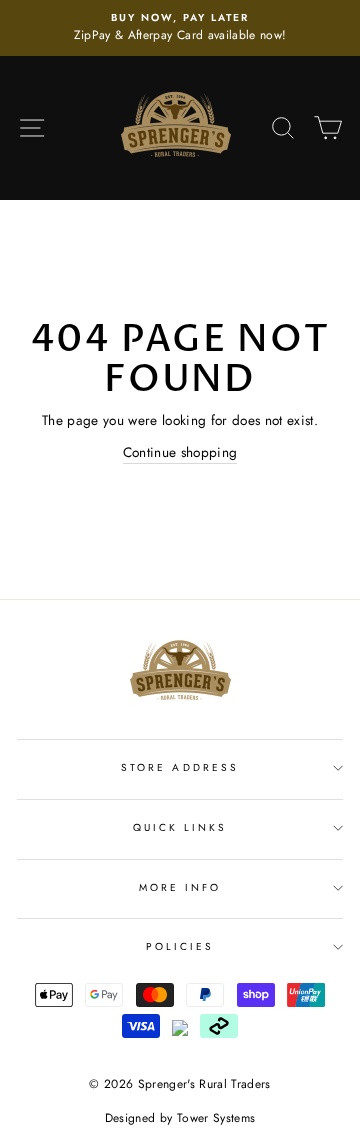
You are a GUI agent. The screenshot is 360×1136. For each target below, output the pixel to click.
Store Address (180, 767)
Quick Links (180, 827)
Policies (180, 946)
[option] (180, 28)
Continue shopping (180, 452)
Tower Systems (216, 1118)
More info (180, 887)
